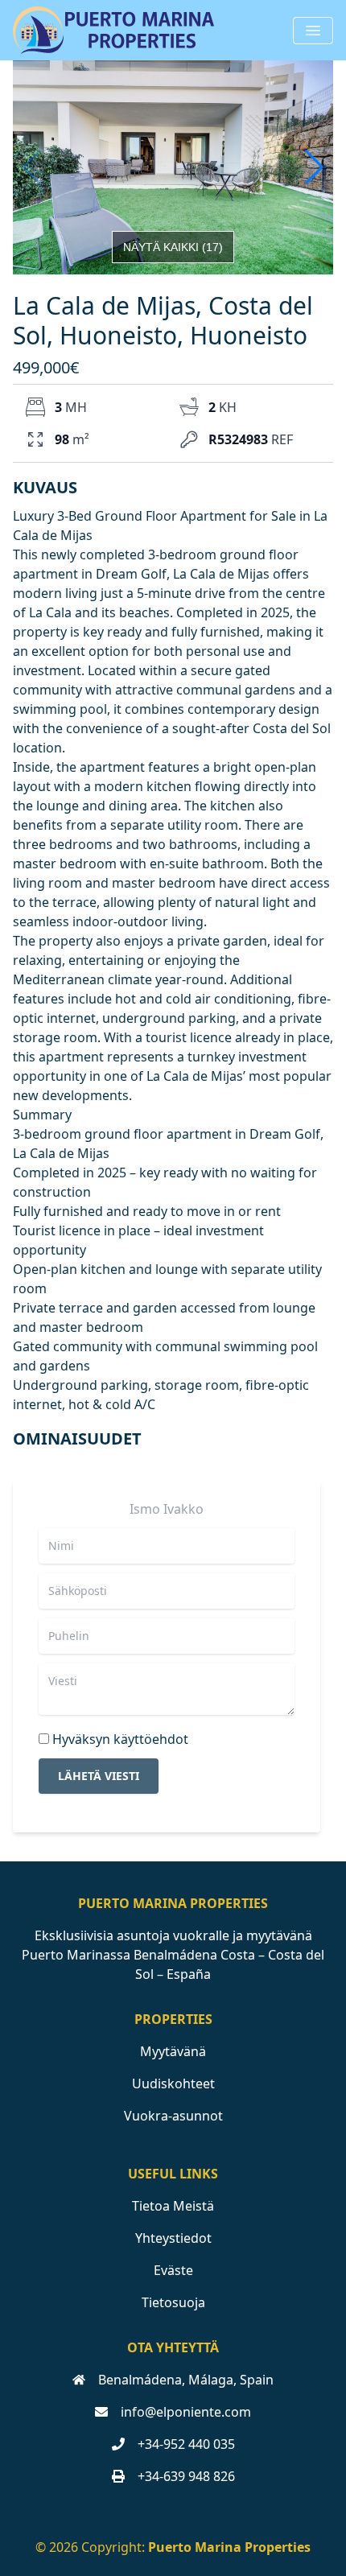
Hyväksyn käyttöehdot (120, 1739)
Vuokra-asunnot (173, 2116)
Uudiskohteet (173, 2083)
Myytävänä (173, 2051)
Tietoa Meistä (173, 2206)
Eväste (173, 2270)
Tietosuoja (173, 2302)
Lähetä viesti (99, 1776)
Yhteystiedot (173, 2238)
